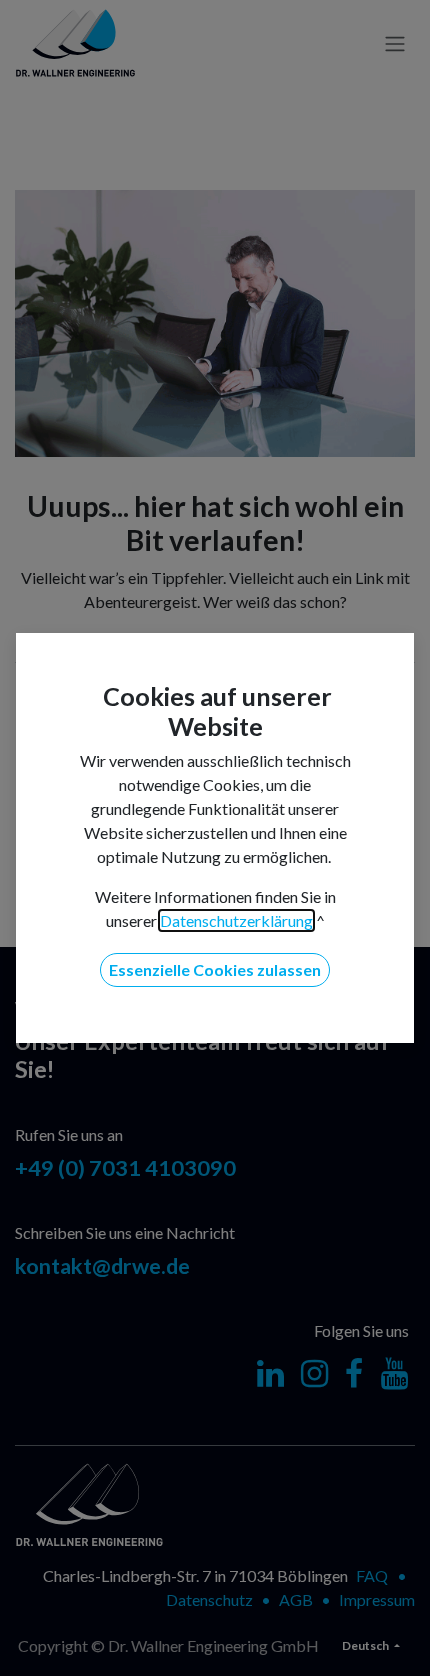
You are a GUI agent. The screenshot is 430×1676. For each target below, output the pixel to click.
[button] (215, 970)
